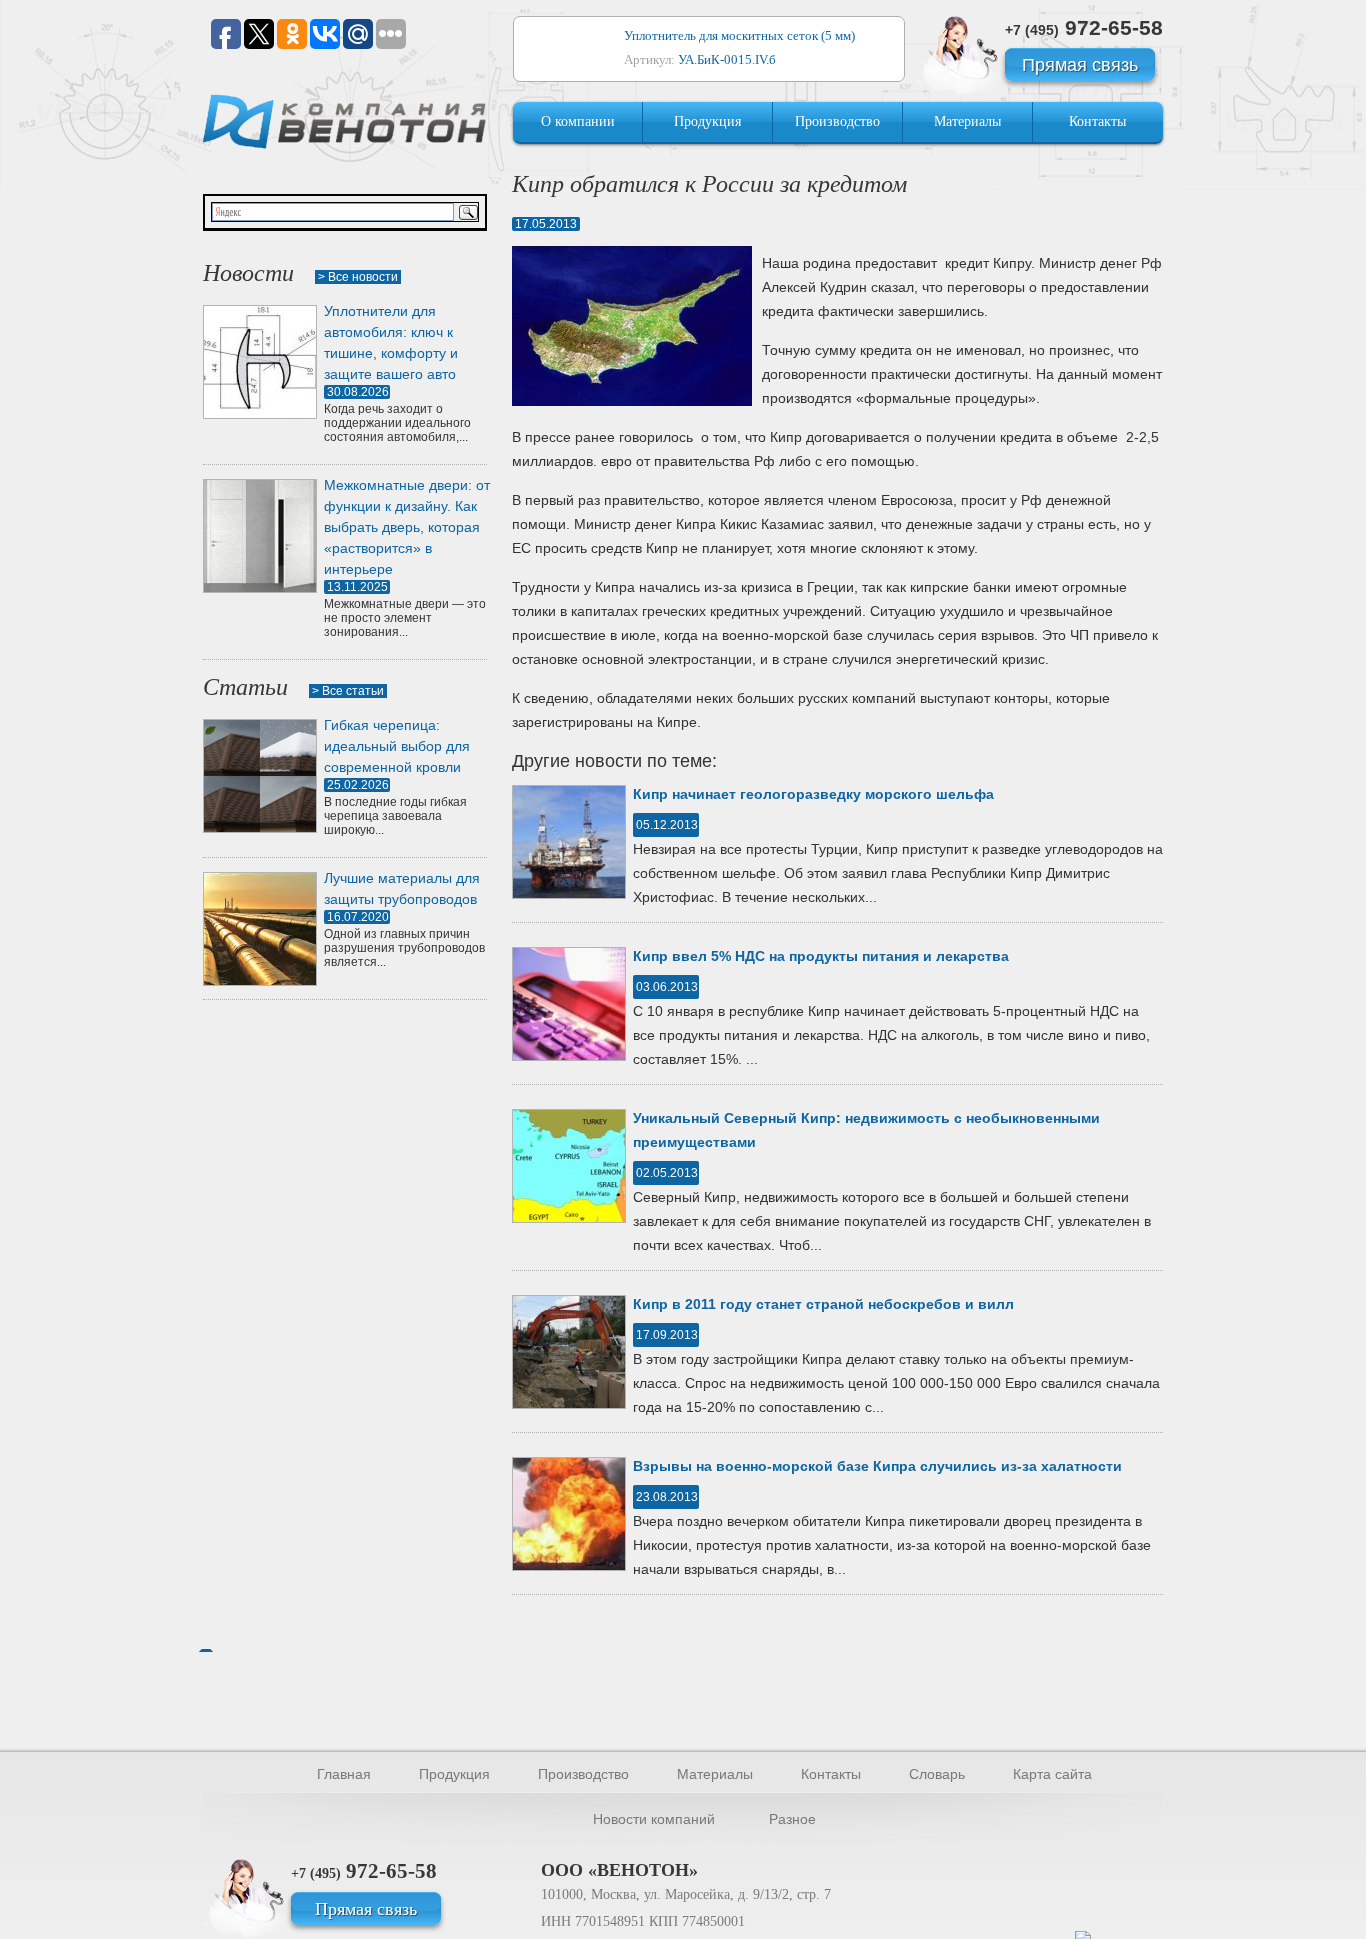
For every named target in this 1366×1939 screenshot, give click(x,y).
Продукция (707, 121)
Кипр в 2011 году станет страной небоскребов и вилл (823, 1304)
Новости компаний (654, 1819)
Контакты (1097, 121)
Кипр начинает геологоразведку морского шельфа (813, 794)
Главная (344, 1774)
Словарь (937, 1774)
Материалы (967, 121)
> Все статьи (348, 691)
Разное (792, 1819)
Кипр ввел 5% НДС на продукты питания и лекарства (821, 956)
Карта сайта (1052, 1774)
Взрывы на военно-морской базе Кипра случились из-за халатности (877, 1466)
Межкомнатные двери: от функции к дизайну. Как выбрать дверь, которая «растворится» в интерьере (407, 527)
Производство (837, 121)
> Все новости (358, 277)
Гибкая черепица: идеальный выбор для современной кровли (397, 746)
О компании (578, 121)
